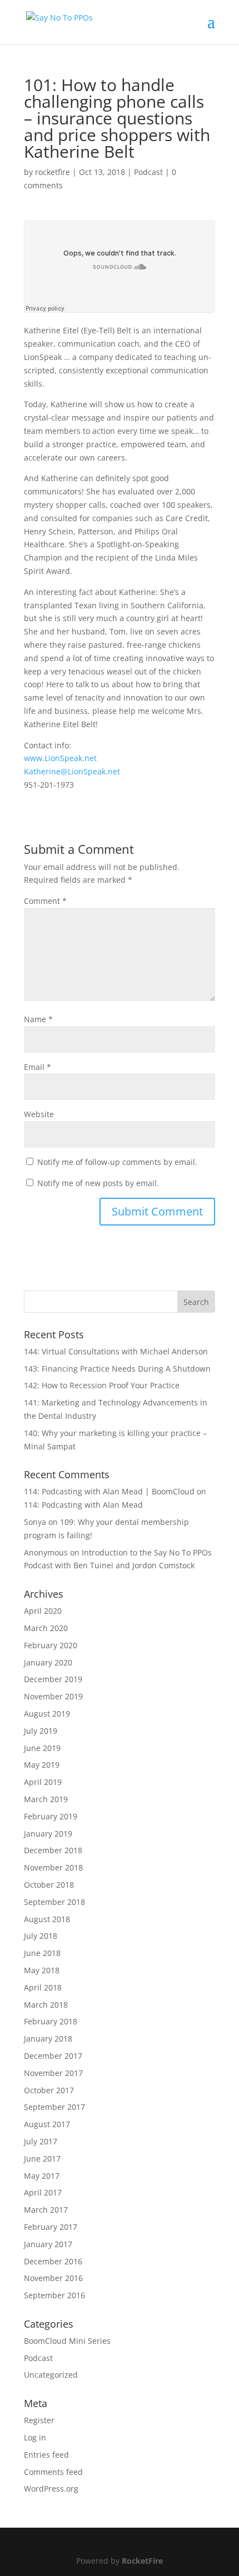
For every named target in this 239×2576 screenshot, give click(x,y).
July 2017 (41, 2141)
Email (38, 1067)
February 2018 (51, 2021)
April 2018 (43, 1987)
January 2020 (48, 1662)
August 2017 (47, 2124)
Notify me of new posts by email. (98, 1183)
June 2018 (42, 1953)
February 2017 (51, 2227)
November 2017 (53, 2073)
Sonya (35, 1522)
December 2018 (53, 1850)
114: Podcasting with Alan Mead (83, 1505)
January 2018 (48, 2039)
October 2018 (49, 1885)
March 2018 (46, 2005)
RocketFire (142, 2561)
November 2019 (53, 1696)
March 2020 (46, 1628)
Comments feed (53, 2472)
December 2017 (53, 2056)
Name (38, 1019)
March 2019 (46, 1799)
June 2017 (42, 2159)
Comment (45, 901)
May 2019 (42, 1765)
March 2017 (46, 2210)
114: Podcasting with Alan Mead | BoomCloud (109, 1491)
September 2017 (54, 2107)
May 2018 (42, 1970)
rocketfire (53, 172)
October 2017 (49, 2090)
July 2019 (41, 1731)
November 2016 (53, 2278)
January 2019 (48, 1834)
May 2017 (42, 2176)
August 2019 (47, 1714)
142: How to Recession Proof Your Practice (102, 1385)
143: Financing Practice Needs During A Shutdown (117, 1369)
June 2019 (42, 1748)
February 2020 (51, 1645)
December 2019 (53, 1679)
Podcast (148, 172)
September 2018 (54, 1902)
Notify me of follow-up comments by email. (117, 1162)
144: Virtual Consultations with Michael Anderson (116, 1351)
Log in (35, 2437)
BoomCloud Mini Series (67, 2341)
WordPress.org (51, 2489)
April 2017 (43, 2192)
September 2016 (54, 2295)
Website (39, 1114)
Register (39, 2420)
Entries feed (46, 2455)
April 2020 (43, 1611)
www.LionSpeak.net (60, 758)
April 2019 (43, 1782)
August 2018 (47, 1919)
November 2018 (53, 1867)
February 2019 (51, 1816)
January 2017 (48, 2244)
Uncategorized (51, 2375)
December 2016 (53, 2261)
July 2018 (41, 1936)
